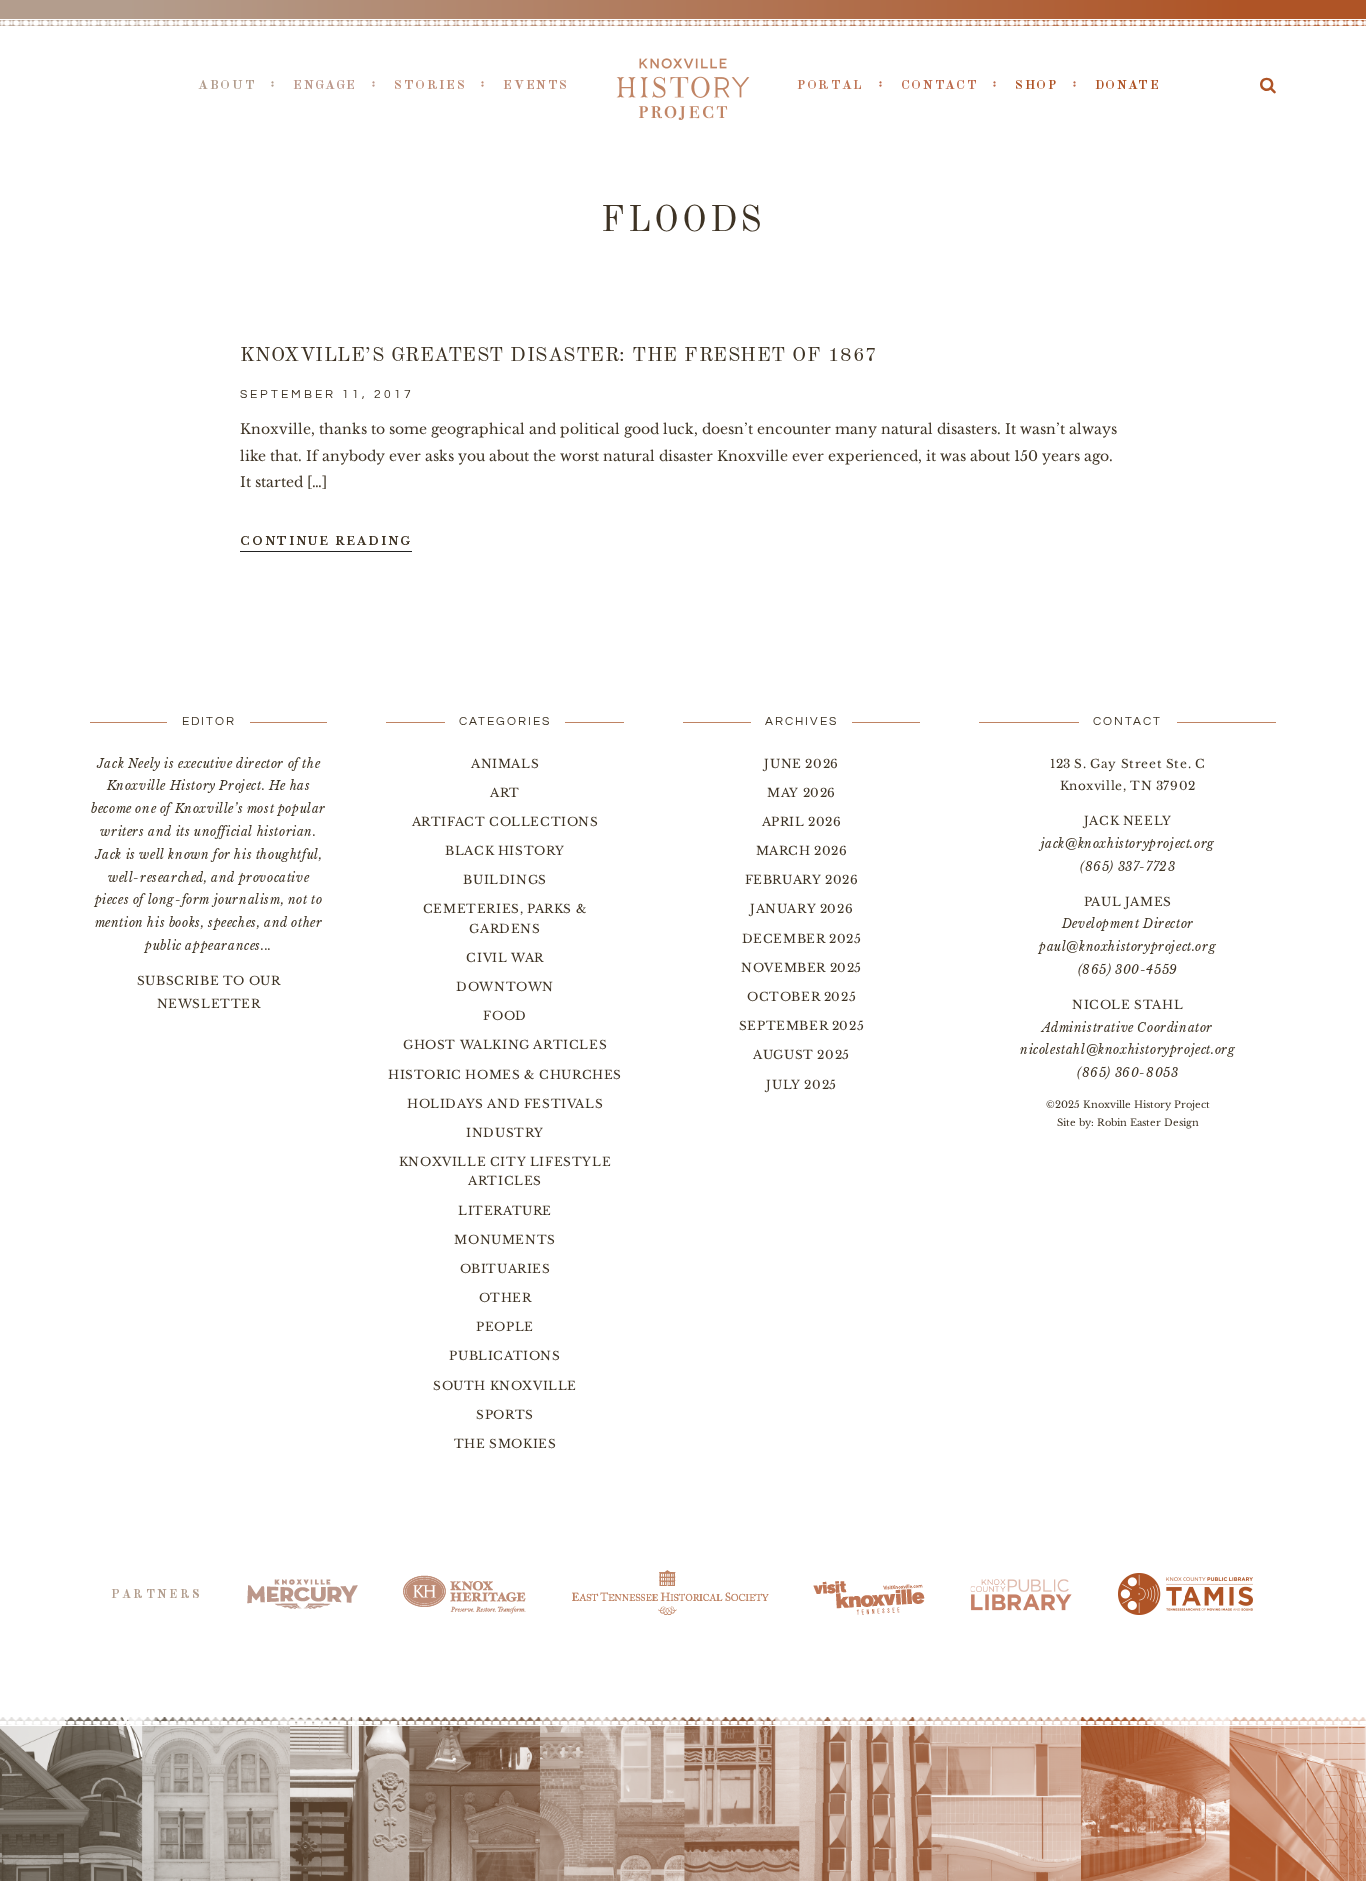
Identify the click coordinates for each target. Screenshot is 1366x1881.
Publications (504, 1355)
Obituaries (505, 1268)
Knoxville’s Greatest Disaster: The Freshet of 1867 (559, 356)
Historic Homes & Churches (505, 1074)
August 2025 (801, 1054)
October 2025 (801, 996)
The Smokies (505, 1443)
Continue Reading (326, 541)
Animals (505, 763)
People (505, 1326)
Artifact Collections (505, 821)
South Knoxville (505, 1385)
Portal (830, 85)
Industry (505, 1132)
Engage (325, 85)
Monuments (504, 1239)
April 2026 (802, 821)
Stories (430, 85)
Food (504, 1015)
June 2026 (801, 763)
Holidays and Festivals (505, 1103)
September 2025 (801, 1025)
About (227, 85)
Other (505, 1297)
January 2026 (801, 908)
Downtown (505, 986)
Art (505, 792)
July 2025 (801, 1084)
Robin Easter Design (1148, 1122)
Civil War (504, 957)
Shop (1036, 85)
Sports (505, 1414)
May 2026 (801, 792)
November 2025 (801, 967)
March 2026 (802, 850)
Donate (1128, 85)
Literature (505, 1210)
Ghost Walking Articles (505, 1044)
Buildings (504, 879)
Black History (505, 850)
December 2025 (802, 938)
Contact (939, 85)
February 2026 (802, 879)
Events (536, 85)
